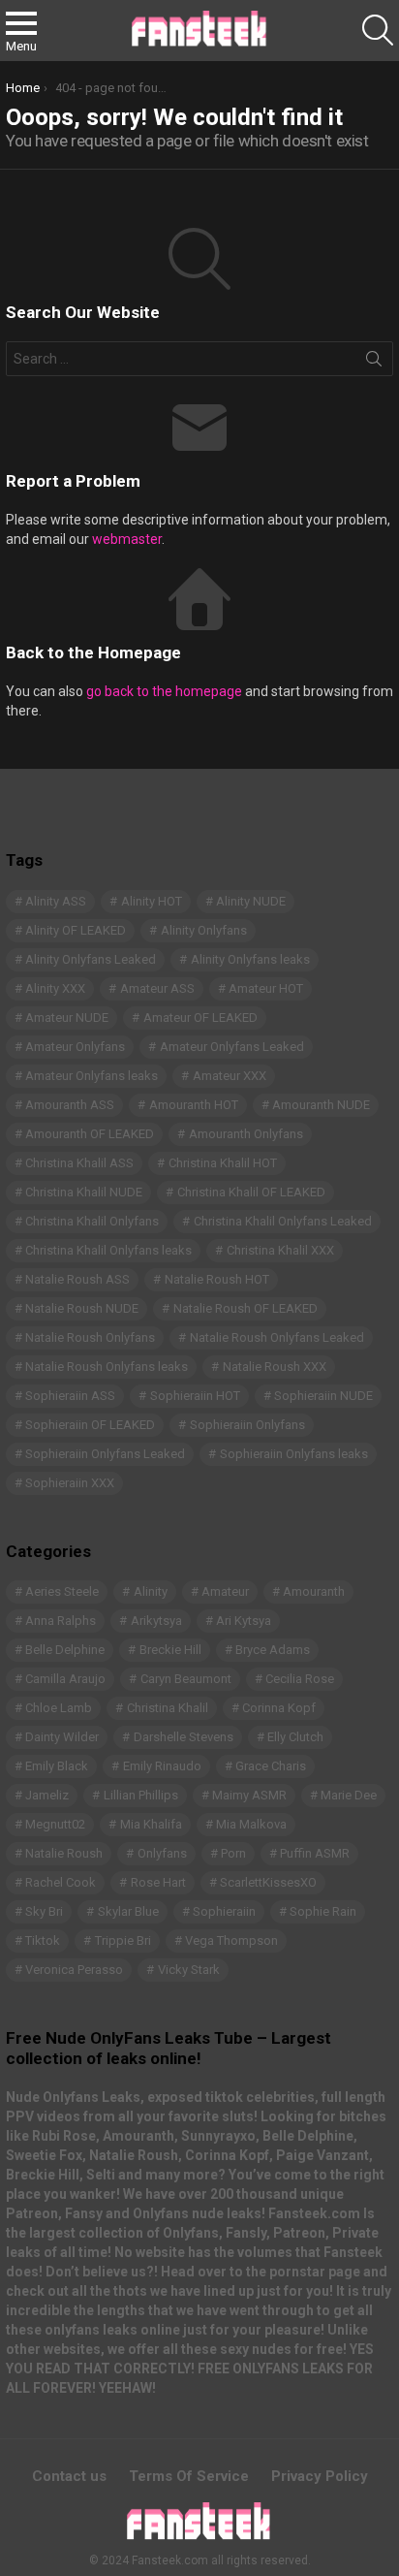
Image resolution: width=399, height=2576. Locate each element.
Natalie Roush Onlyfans (90, 1337)
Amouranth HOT (194, 1105)
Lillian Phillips (141, 1795)
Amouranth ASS (70, 1105)
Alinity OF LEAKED (76, 930)
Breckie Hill (170, 1650)
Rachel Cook (61, 1882)
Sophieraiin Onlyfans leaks (294, 1454)
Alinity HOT (152, 901)
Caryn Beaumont (186, 1679)
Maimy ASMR (249, 1795)
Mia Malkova (251, 1824)
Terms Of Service (189, 2476)
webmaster (127, 539)
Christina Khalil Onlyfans (92, 1221)
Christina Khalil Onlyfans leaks (108, 1250)
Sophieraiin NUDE (323, 1396)
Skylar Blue (128, 1911)
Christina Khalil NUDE (84, 1192)
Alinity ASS (56, 901)
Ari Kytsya (244, 1621)
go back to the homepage (164, 691)
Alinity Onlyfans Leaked (91, 959)
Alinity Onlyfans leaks (250, 959)
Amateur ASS (157, 988)
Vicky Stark (189, 1970)
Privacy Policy (320, 2476)
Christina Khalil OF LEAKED (251, 1192)
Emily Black (57, 1766)
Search (374, 363)
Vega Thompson (231, 1940)
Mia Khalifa (151, 1824)
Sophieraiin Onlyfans (247, 1425)
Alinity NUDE (251, 901)
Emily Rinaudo (162, 1766)
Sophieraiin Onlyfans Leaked (105, 1454)
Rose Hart (158, 1882)
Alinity (151, 1591)
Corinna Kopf (279, 1708)
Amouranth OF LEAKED (90, 1134)
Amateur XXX (230, 1076)
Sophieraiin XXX (70, 1483)
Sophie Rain (323, 1911)
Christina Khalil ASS (79, 1163)
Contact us (69, 2476)
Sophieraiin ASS (70, 1396)
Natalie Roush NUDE (82, 1308)
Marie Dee (349, 1795)
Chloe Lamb (59, 1708)
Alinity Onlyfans (204, 930)
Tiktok (43, 1940)
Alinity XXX (55, 988)
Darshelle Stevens (184, 1737)
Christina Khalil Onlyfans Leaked (283, 1221)
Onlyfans (162, 1853)
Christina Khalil (168, 1708)
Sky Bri (44, 1911)
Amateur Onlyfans (75, 1047)
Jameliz (47, 1795)
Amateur (225, 1591)
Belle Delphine (65, 1650)
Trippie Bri (123, 1940)
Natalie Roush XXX (275, 1367)
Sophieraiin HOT (195, 1396)
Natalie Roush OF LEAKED (246, 1308)
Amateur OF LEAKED (200, 1018)
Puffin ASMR (315, 1853)
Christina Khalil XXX (280, 1250)
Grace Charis (271, 1766)
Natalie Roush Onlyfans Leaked (277, 1337)
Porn (233, 1853)
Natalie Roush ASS (77, 1279)
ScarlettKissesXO (268, 1882)
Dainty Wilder (62, 1737)
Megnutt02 (55, 1824)
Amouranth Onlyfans (246, 1134)
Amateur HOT (266, 988)
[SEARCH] (378, 30)
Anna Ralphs (61, 1621)
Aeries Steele (62, 1591)
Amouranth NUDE (321, 1105)
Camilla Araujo (65, 1679)
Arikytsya (156, 1621)
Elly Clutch (295, 1737)
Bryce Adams (273, 1650)
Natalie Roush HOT (217, 1279)
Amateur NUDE (67, 1018)
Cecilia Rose (300, 1679)
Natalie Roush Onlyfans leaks (107, 1367)
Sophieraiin (224, 1911)
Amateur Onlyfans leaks (92, 1076)
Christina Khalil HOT (223, 1163)
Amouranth (314, 1591)
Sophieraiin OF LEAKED (90, 1425)
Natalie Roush (64, 1853)
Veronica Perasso (74, 1970)
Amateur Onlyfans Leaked (232, 1047)
